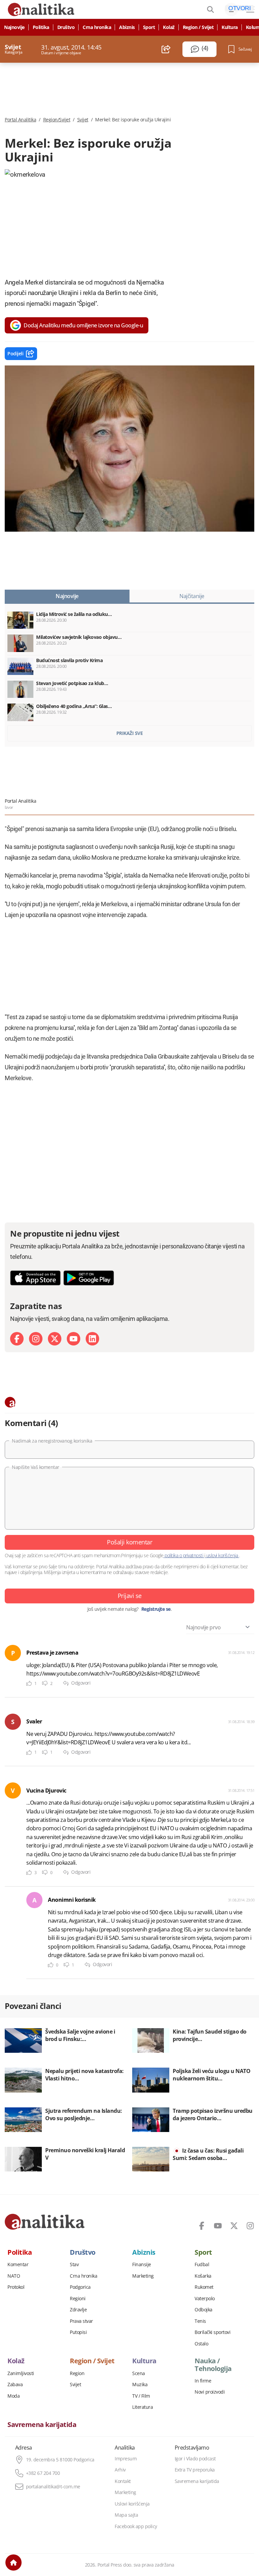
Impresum (126, 2459)
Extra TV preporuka (195, 2470)
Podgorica (80, 2287)
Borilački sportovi (212, 2332)
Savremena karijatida (42, 2425)
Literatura (142, 2407)
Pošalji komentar (129, 1542)
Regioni (78, 2299)
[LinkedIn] (92, 1339)
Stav (74, 2264)
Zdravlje (78, 2310)
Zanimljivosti (21, 2373)
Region (77, 2373)
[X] (55, 1339)
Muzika (140, 2385)
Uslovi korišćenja (132, 2504)
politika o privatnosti (184, 1555)
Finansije (142, 2264)
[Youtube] (74, 1339)
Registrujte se (156, 1609)
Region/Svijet (57, 120)
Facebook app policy (136, 2526)
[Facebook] (17, 1339)
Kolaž (169, 27)
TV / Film (141, 2396)
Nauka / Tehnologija (213, 2365)
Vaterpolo (205, 2299)
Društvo (66, 27)
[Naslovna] (13, 2563)
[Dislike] (45, 1683)
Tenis (200, 2321)
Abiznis (127, 27)
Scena (139, 2373)
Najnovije (14, 27)
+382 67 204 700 (43, 2473)
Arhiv (120, 2470)
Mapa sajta (126, 2515)
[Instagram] (36, 1339)
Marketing (143, 2276)
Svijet (83, 120)
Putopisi (78, 2332)
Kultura (230, 27)
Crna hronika (97, 27)
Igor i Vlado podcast (195, 2459)
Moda (13, 2396)
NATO (14, 2276)
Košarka (203, 2276)
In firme (203, 2381)
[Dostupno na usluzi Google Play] (89, 1278)
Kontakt (123, 2481)
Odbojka (204, 2310)
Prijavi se (130, 1596)
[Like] (29, 1683)
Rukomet (204, 2287)
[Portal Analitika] (45, 2222)
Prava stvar (81, 2321)
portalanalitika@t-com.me (53, 2487)
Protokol (16, 2287)
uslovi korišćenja (222, 1555)
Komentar (18, 2264)
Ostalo (201, 2344)
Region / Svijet (198, 27)
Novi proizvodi (210, 2392)
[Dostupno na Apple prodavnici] (35, 1278)
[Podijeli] (166, 49)
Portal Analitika (20, 120)
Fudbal (202, 2264)
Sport (149, 27)
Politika (41, 27)
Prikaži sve (130, 733)
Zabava (15, 2385)
